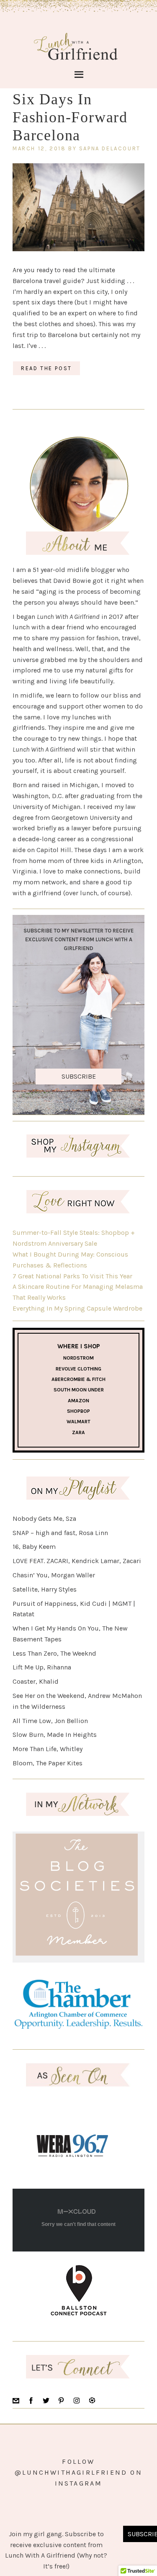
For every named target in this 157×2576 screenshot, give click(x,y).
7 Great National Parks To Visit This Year (72, 1276)
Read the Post (46, 368)
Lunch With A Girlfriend (76, 45)
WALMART (78, 1422)
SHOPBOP (78, 1411)
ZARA (78, 1432)
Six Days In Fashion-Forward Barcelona (70, 117)
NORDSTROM (78, 1358)
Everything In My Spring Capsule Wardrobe (77, 1308)
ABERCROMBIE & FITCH (78, 1379)
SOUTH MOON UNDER (79, 1390)
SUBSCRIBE (79, 1076)
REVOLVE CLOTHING (78, 1369)
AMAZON (78, 1401)
